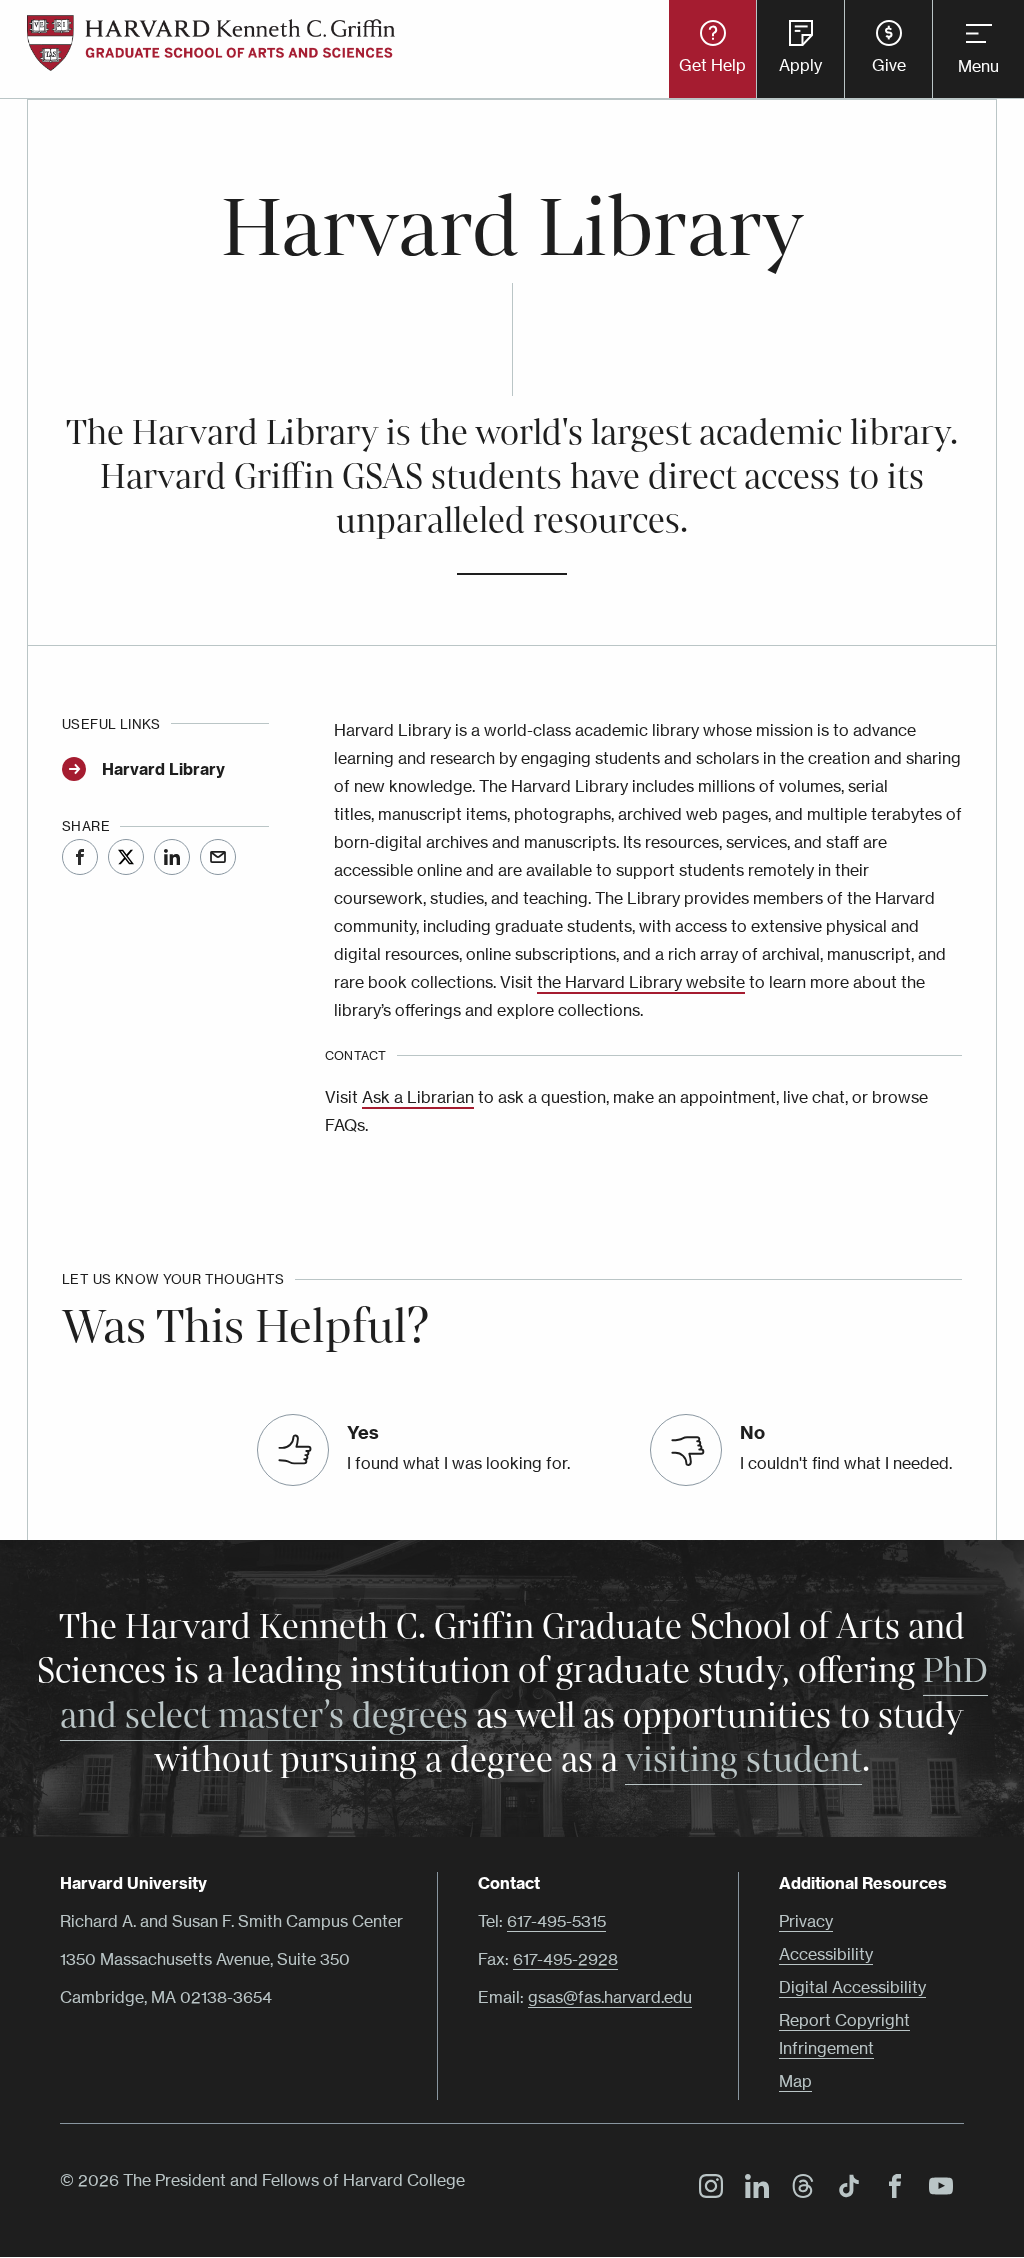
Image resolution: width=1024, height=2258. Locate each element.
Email (218, 857)
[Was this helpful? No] (686, 1450)
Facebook (80, 857)
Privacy (806, 1921)
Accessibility (826, 1954)
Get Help (712, 65)
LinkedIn (172, 857)
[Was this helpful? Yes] (293, 1450)
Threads (798, 2189)
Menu (978, 66)
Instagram (706, 2189)
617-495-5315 (556, 1921)
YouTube (936, 2189)
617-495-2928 (565, 1959)
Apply (800, 65)
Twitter (126, 857)
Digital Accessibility (852, 1987)
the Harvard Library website (641, 982)
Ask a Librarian (418, 1097)
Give (889, 65)
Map (795, 2081)
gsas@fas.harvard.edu (610, 1997)
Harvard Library (163, 769)
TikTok (844, 2189)
